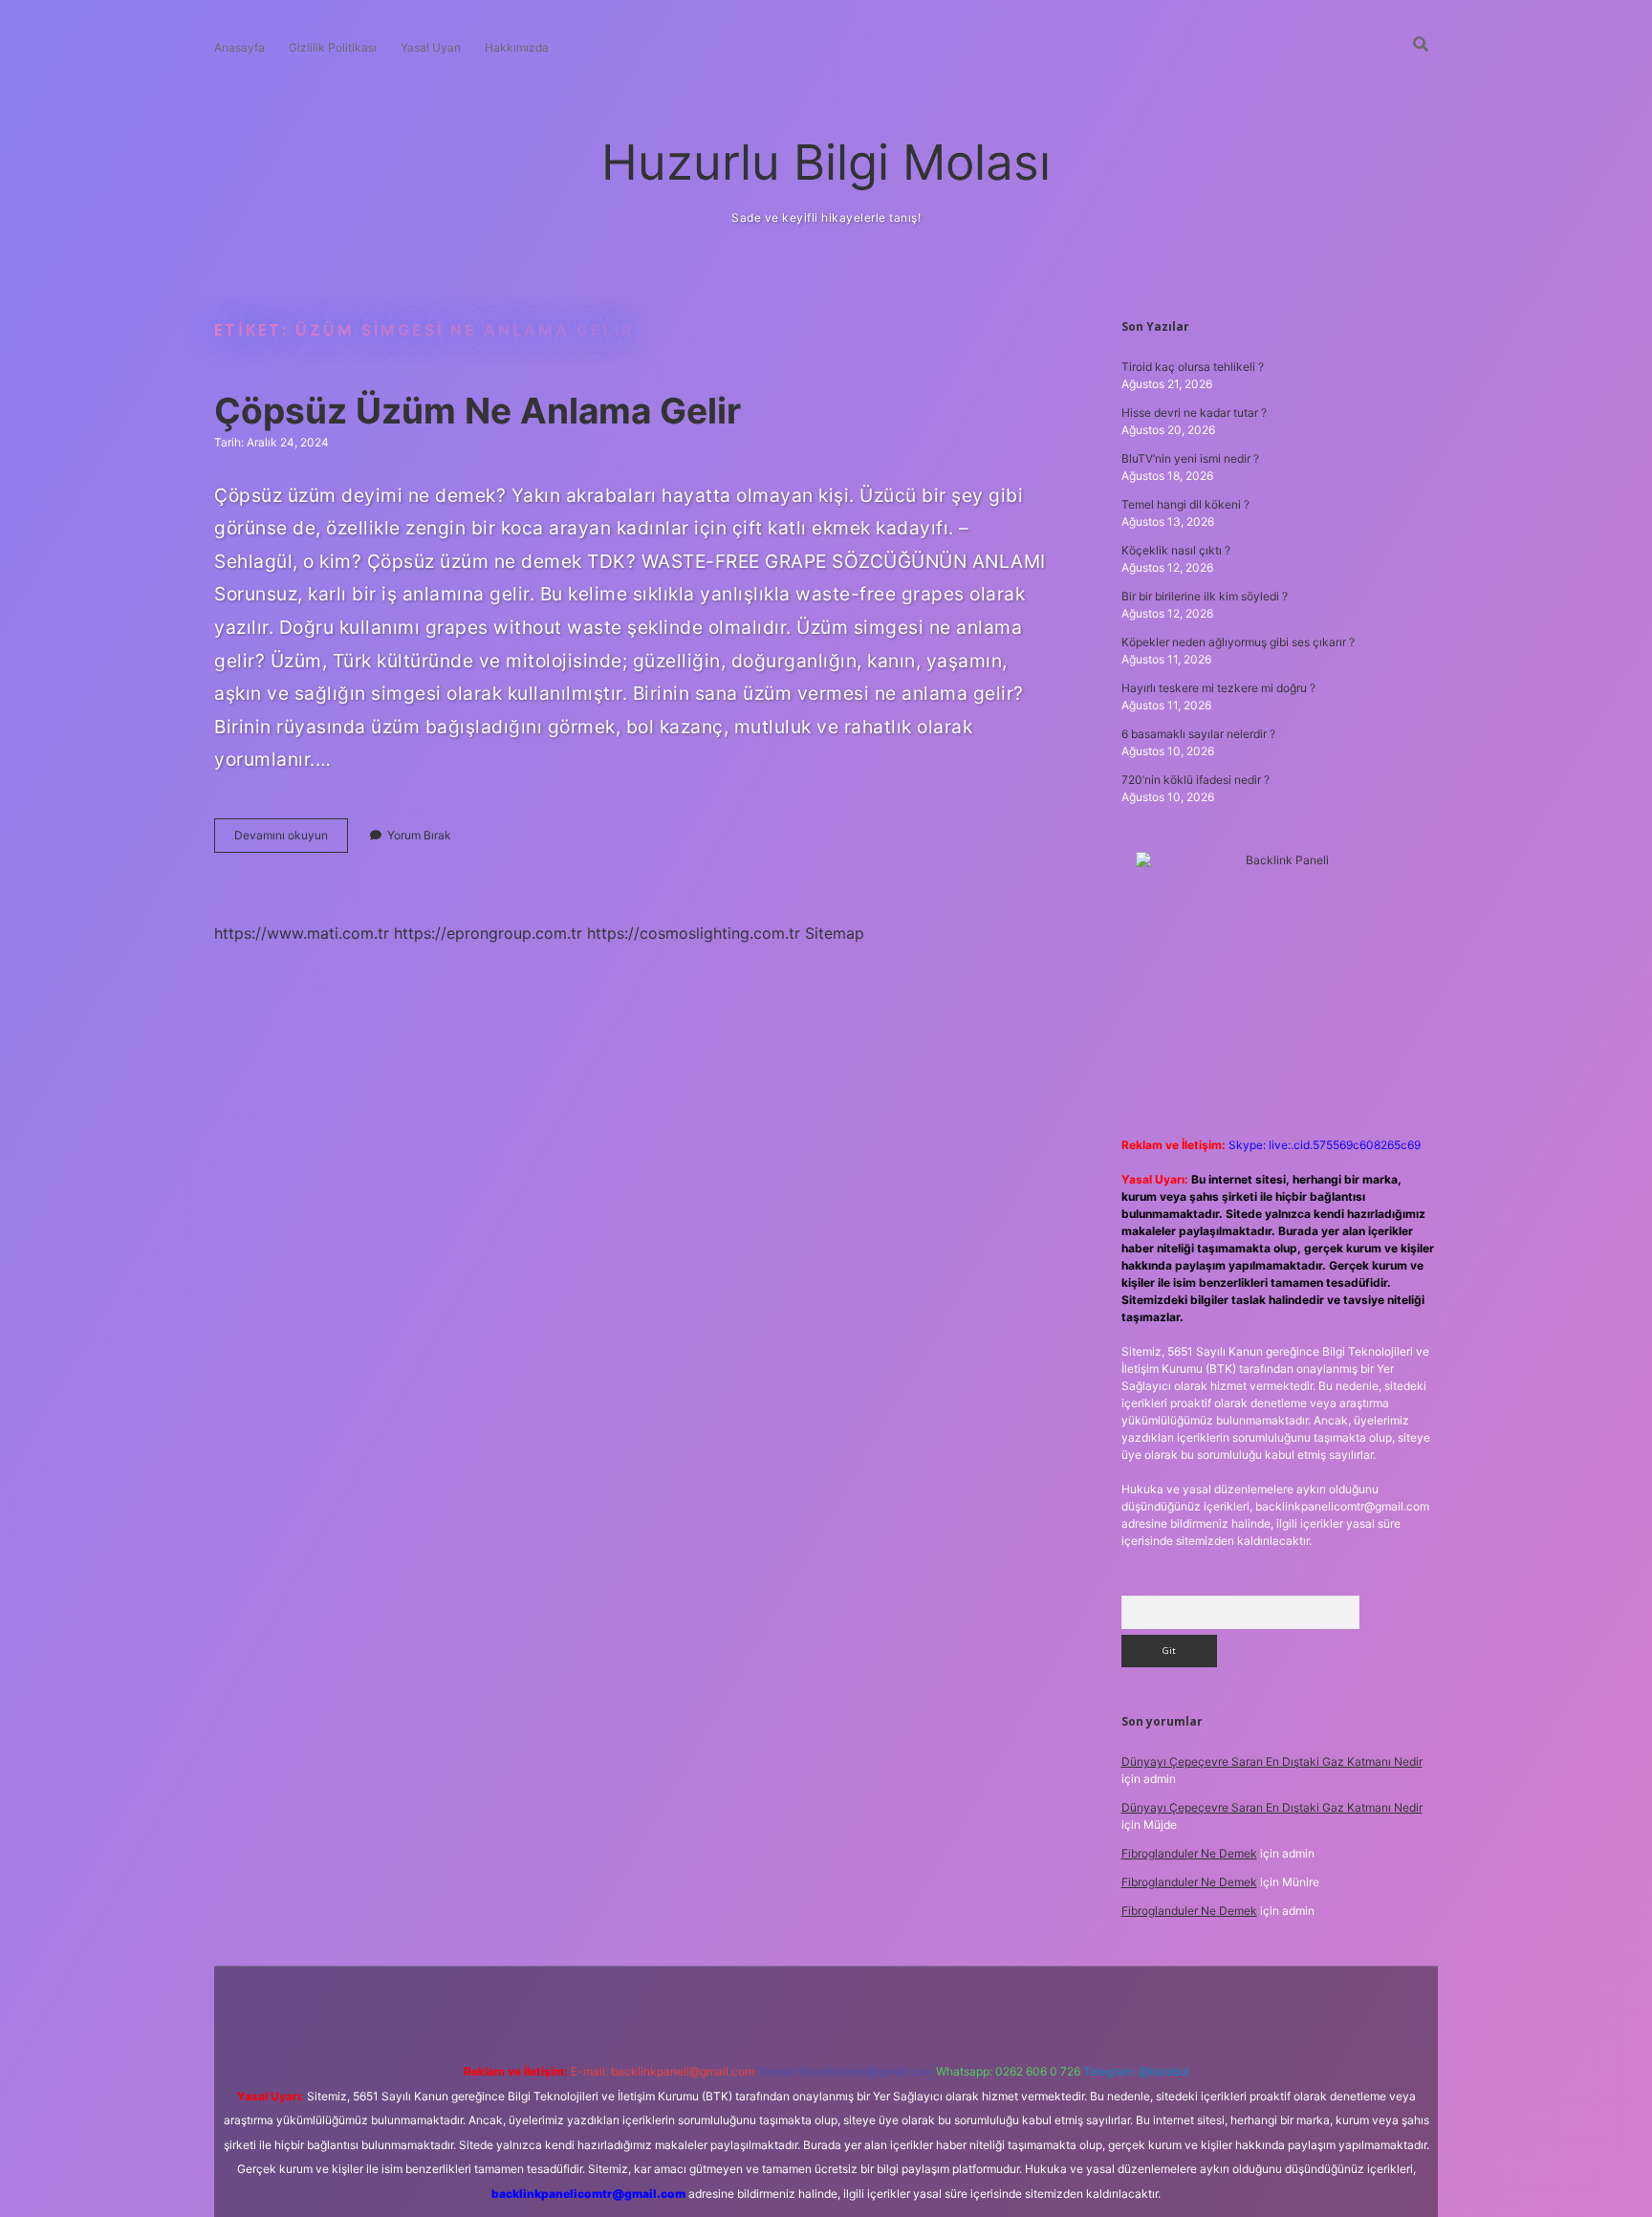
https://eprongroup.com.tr (488, 933)
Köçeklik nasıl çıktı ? (1176, 550)
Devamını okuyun (291, 840)
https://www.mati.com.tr (302, 933)
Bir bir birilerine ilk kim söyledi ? (1205, 596)
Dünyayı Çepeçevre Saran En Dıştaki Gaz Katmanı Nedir (1272, 1761)
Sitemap (835, 933)
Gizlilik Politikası (333, 47)
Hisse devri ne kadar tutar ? (1194, 413)
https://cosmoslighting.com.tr (694, 933)
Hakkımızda (517, 47)
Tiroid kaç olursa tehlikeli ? (1193, 367)
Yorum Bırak (419, 835)
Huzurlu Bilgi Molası (826, 162)
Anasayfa (239, 47)
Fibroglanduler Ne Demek (1189, 1853)
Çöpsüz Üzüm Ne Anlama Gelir (478, 411)
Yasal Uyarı (431, 47)
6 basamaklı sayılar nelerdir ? (1198, 734)
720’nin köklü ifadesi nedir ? (1196, 780)
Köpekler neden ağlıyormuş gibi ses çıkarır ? (1238, 642)
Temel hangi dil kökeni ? (1185, 504)
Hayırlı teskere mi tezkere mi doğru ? (1218, 688)
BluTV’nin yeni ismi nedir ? (1190, 458)
